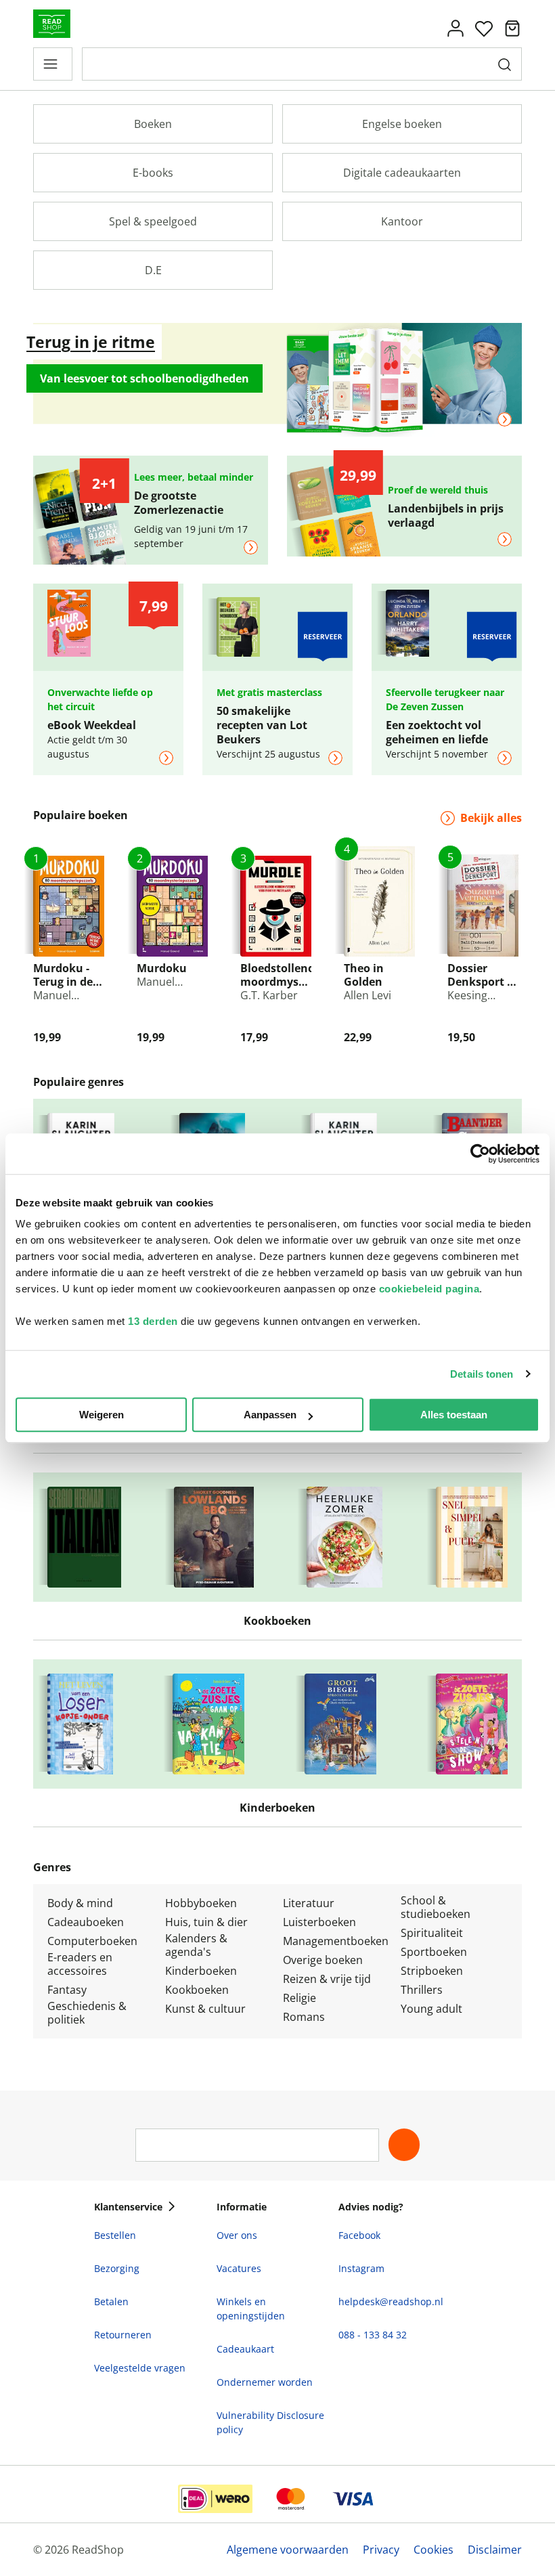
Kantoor (402, 221)
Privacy (381, 2550)
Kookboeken (197, 1990)
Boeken (153, 124)
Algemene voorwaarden (288, 2550)
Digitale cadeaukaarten (402, 173)
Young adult (431, 2009)
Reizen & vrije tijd (327, 1979)
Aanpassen (270, 1415)
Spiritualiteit (432, 1933)
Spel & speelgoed (153, 221)
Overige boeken (323, 1960)
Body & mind (80, 1903)
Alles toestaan (454, 1415)
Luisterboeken (319, 1922)
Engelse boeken (402, 124)
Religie (299, 1998)
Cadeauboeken (86, 1922)
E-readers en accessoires (80, 1964)
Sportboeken (434, 1952)
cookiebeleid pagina (429, 1289)
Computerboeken (92, 1941)
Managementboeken (336, 1941)
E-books (153, 173)
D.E (153, 270)
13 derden (153, 1321)
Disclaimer (495, 2550)
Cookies (434, 2550)
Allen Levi (368, 995)
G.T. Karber (269, 995)
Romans (304, 2017)
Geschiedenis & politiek (87, 2013)
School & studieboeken (436, 1907)
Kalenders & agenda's (196, 1945)
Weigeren (102, 1415)
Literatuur (309, 1903)
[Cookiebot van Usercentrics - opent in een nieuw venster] (480, 1154)
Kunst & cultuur (205, 2009)
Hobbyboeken (201, 1903)
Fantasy (67, 1990)
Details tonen (482, 1374)
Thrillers (422, 1990)
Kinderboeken (201, 1971)
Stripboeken (432, 1971)
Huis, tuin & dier (206, 1922)
